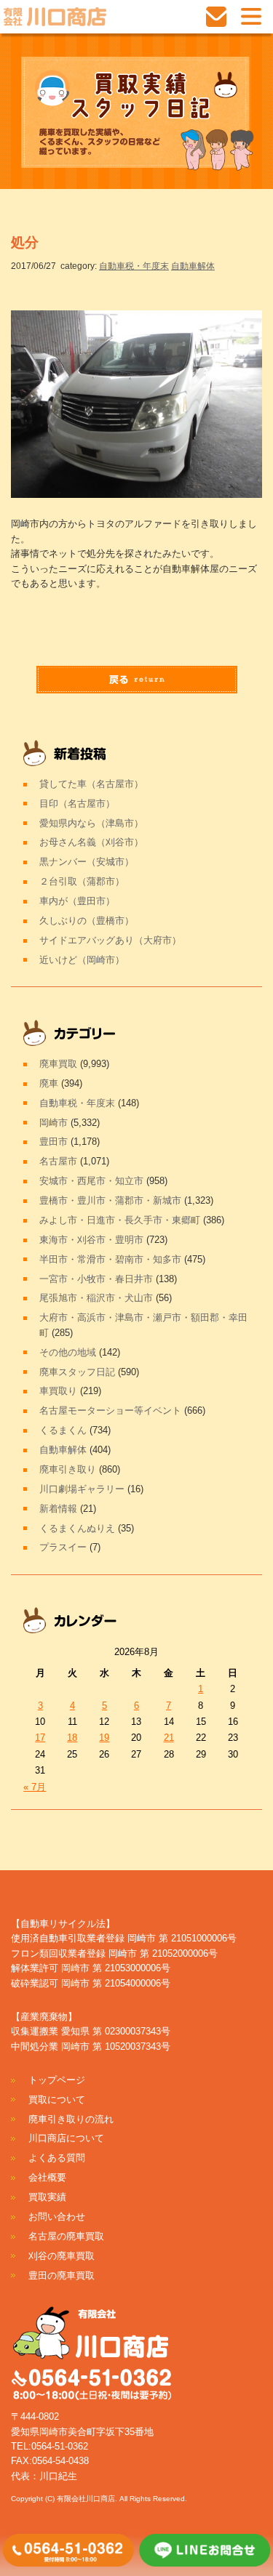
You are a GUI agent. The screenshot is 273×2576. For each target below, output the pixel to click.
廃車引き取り (68, 1469)
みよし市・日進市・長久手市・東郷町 (120, 1220)
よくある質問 (57, 2158)
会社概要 (47, 2177)
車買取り (58, 1391)
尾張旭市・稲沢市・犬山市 (96, 1298)
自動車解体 (193, 266)
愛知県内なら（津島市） (91, 823)
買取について (57, 2100)
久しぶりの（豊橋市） (87, 921)
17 (40, 1738)
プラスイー (63, 1547)
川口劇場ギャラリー (82, 1489)
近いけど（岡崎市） (82, 960)
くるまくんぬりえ (77, 1528)
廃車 (49, 1083)
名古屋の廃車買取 (66, 2236)
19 (104, 1738)
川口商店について (66, 2138)
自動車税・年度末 (134, 266)
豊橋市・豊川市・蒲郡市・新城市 (110, 1200)
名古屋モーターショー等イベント (110, 1410)
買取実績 (47, 2197)
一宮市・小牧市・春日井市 (96, 1279)
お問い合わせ (57, 2217)
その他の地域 (68, 1352)
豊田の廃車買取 (62, 2275)
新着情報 (58, 1509)
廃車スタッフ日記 (77, 1372)
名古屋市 (58, 1161)
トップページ (57, 2080)
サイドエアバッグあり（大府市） (110, 940)
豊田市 (54, 1142)
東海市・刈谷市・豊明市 (91, 1240)
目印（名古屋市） (77, 804)
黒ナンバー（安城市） (87, 862)
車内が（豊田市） (77, 901)
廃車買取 (58, 1064)
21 (169, 1738)
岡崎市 (54, 1123)
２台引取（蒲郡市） (82, 881)
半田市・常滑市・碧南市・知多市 (110, 1259)
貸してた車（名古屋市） (91, 784)
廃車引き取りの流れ (71, 2119)
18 (72, 1738)
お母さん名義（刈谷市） (91, 842)
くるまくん (63, 1430)
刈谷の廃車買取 (62, 2256)
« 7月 (35, 1787)
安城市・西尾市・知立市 (91, 1181)
